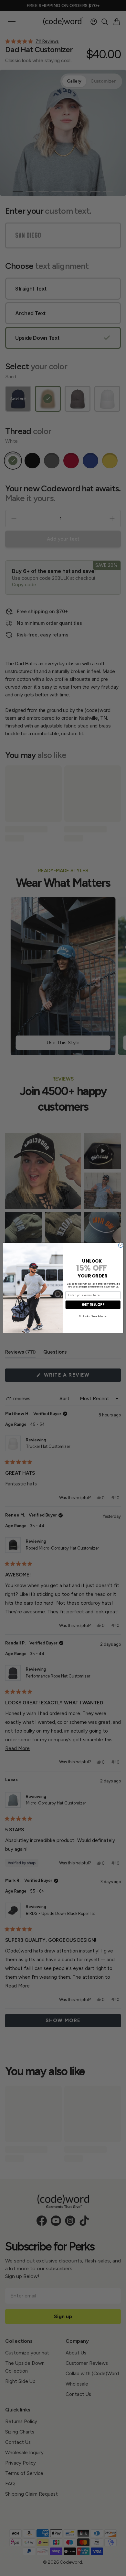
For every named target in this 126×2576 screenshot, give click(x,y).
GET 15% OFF (93, 1305)
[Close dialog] (121, 1245)
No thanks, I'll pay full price (93, 1316)
